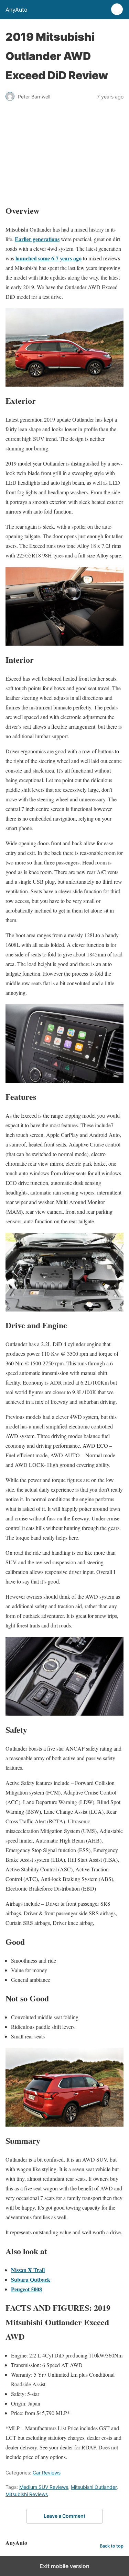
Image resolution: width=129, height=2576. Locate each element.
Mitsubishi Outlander (94, 2487)
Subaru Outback (31, 2279)
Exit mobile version (64, 2566)
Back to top (112, 2546)
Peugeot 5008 (26, 2289)
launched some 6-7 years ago (49, 258)
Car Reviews (47, 2473)
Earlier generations (37, 239)
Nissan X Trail (28, 2270)
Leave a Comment (64, 2516)
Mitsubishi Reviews (27, 2494)
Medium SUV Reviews (44, 2487)
